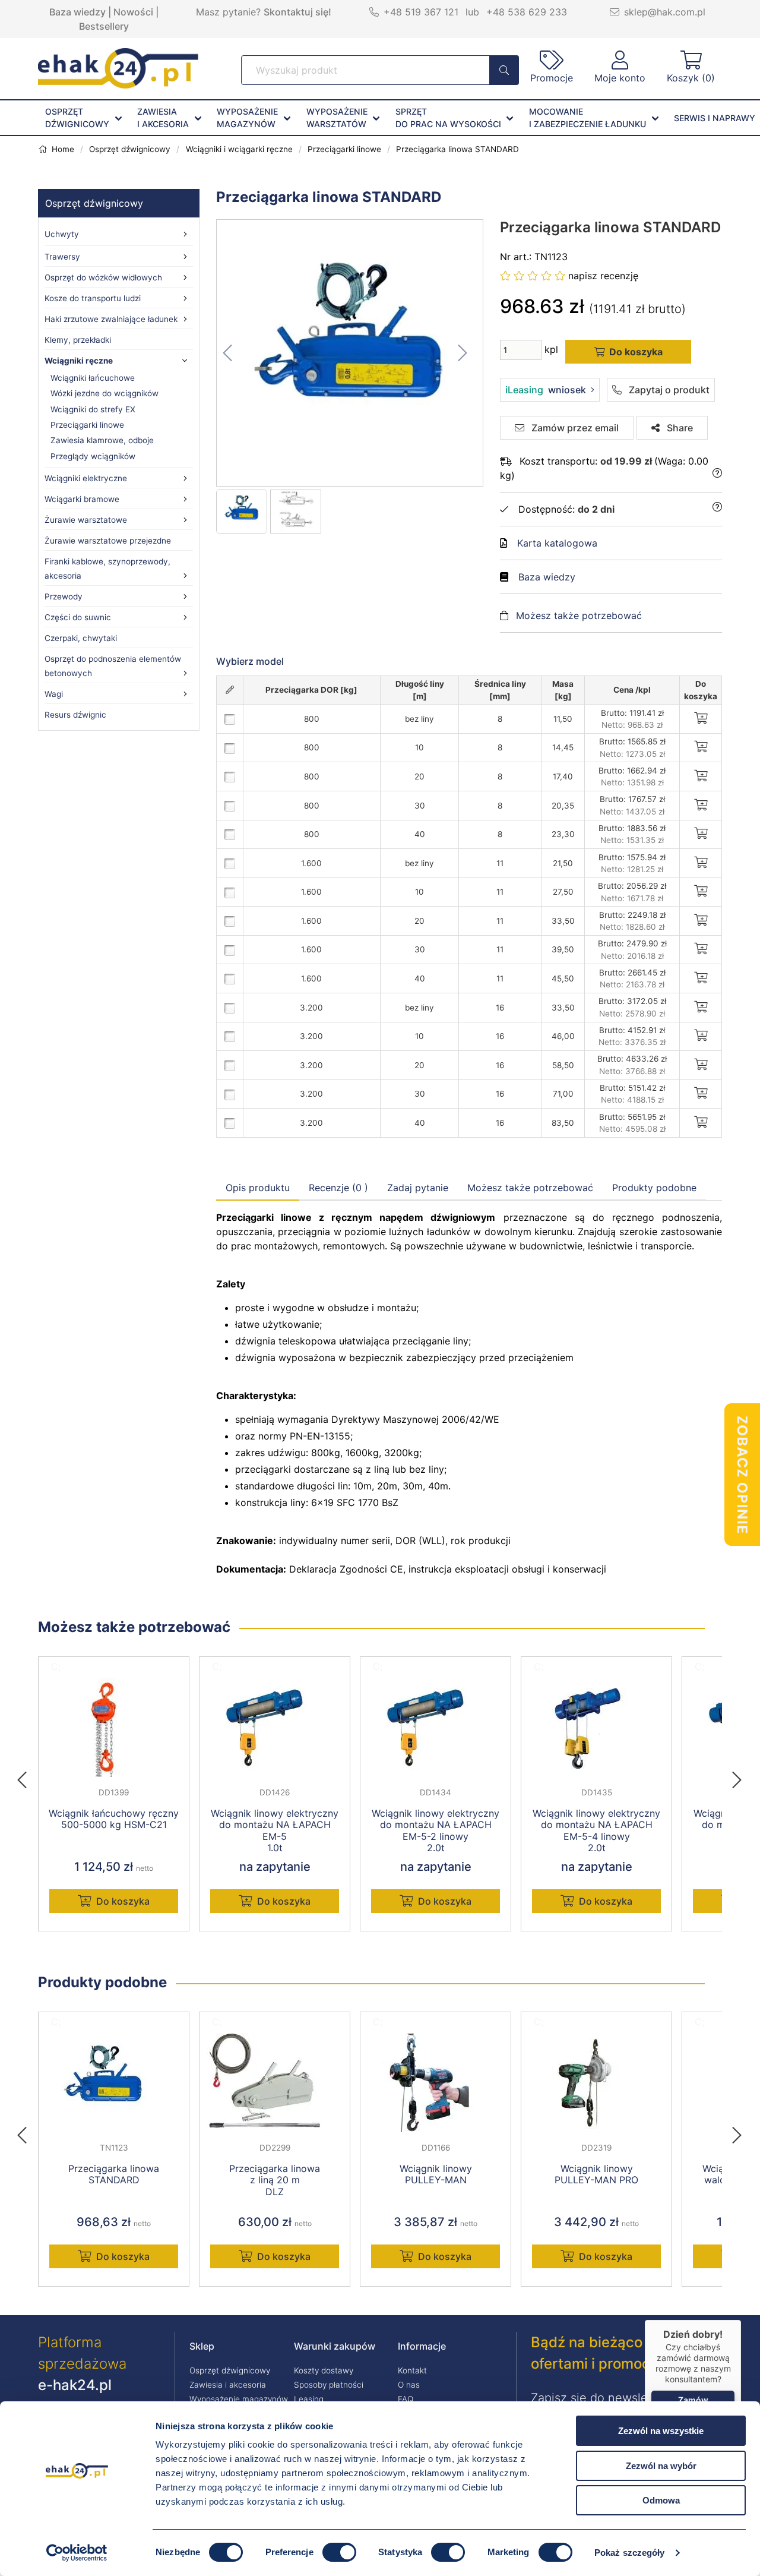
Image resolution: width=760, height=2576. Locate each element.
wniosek (546, 390)
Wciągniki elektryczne (86, 478)
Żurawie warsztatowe (86, 520)
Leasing (309, 2399)
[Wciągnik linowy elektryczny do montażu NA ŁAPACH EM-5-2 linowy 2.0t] (436, 1728)
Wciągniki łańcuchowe (93, 378)
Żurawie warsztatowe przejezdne (108, 541)
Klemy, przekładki (78, 340)
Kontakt (412, 2370)
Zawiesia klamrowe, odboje (102, 440)
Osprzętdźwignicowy (77, 118)
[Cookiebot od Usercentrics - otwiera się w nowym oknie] (77, 2553)
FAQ (406, 2399)
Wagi (54, 694)
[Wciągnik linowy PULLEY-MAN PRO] (596, 2083)
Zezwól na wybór (661, 2466)
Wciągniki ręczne (79, 361)
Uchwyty (62, 234)
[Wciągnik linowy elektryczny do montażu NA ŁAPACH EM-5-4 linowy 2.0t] (596, 1728)
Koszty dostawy (324, 2370)
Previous (28, 1776)
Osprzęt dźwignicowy (94, 203)
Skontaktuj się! (297, 12)
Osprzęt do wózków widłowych (103, 277)
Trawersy (62, 257)
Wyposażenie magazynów (239, 2399)
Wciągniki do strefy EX (93, 409)
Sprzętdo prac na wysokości (448, 118)
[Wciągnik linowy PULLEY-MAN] (436, 2083)
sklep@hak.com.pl (665, 12)
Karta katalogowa (557, 543)
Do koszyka (123, 1901)
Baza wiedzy (77, 12)
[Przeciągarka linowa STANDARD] (350, 353)
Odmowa (661, 2500)
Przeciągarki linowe (87, 425)
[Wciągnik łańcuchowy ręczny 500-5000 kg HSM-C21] (114, 1728)
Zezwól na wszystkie (661, 2431)
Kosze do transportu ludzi (93, 298)
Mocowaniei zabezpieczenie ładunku (588, 118)
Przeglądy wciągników (93, 456)
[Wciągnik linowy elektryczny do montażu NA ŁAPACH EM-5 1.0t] (275, 1728)
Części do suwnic (78, 617)
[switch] (339, 2552)
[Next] (737, 1776)
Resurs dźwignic (75, 715)
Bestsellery (104, 26)
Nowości (133, 12)
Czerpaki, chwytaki (81, 638)
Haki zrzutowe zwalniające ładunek (111, 319)
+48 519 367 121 (421, 12)
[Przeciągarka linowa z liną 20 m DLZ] (275, 2083)
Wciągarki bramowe (82, 499)
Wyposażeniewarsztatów (337, 118)
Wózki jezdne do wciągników (104, 393)
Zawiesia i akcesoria (228, 2385)
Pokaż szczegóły (630, 2553)
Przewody (64, 596)
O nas (409, 2385)
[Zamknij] (741, 2320)
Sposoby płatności (329, 2385)
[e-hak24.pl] (118, 85)
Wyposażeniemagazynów (247, 118)
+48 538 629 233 (527, 12)
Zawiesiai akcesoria (163, 118)
